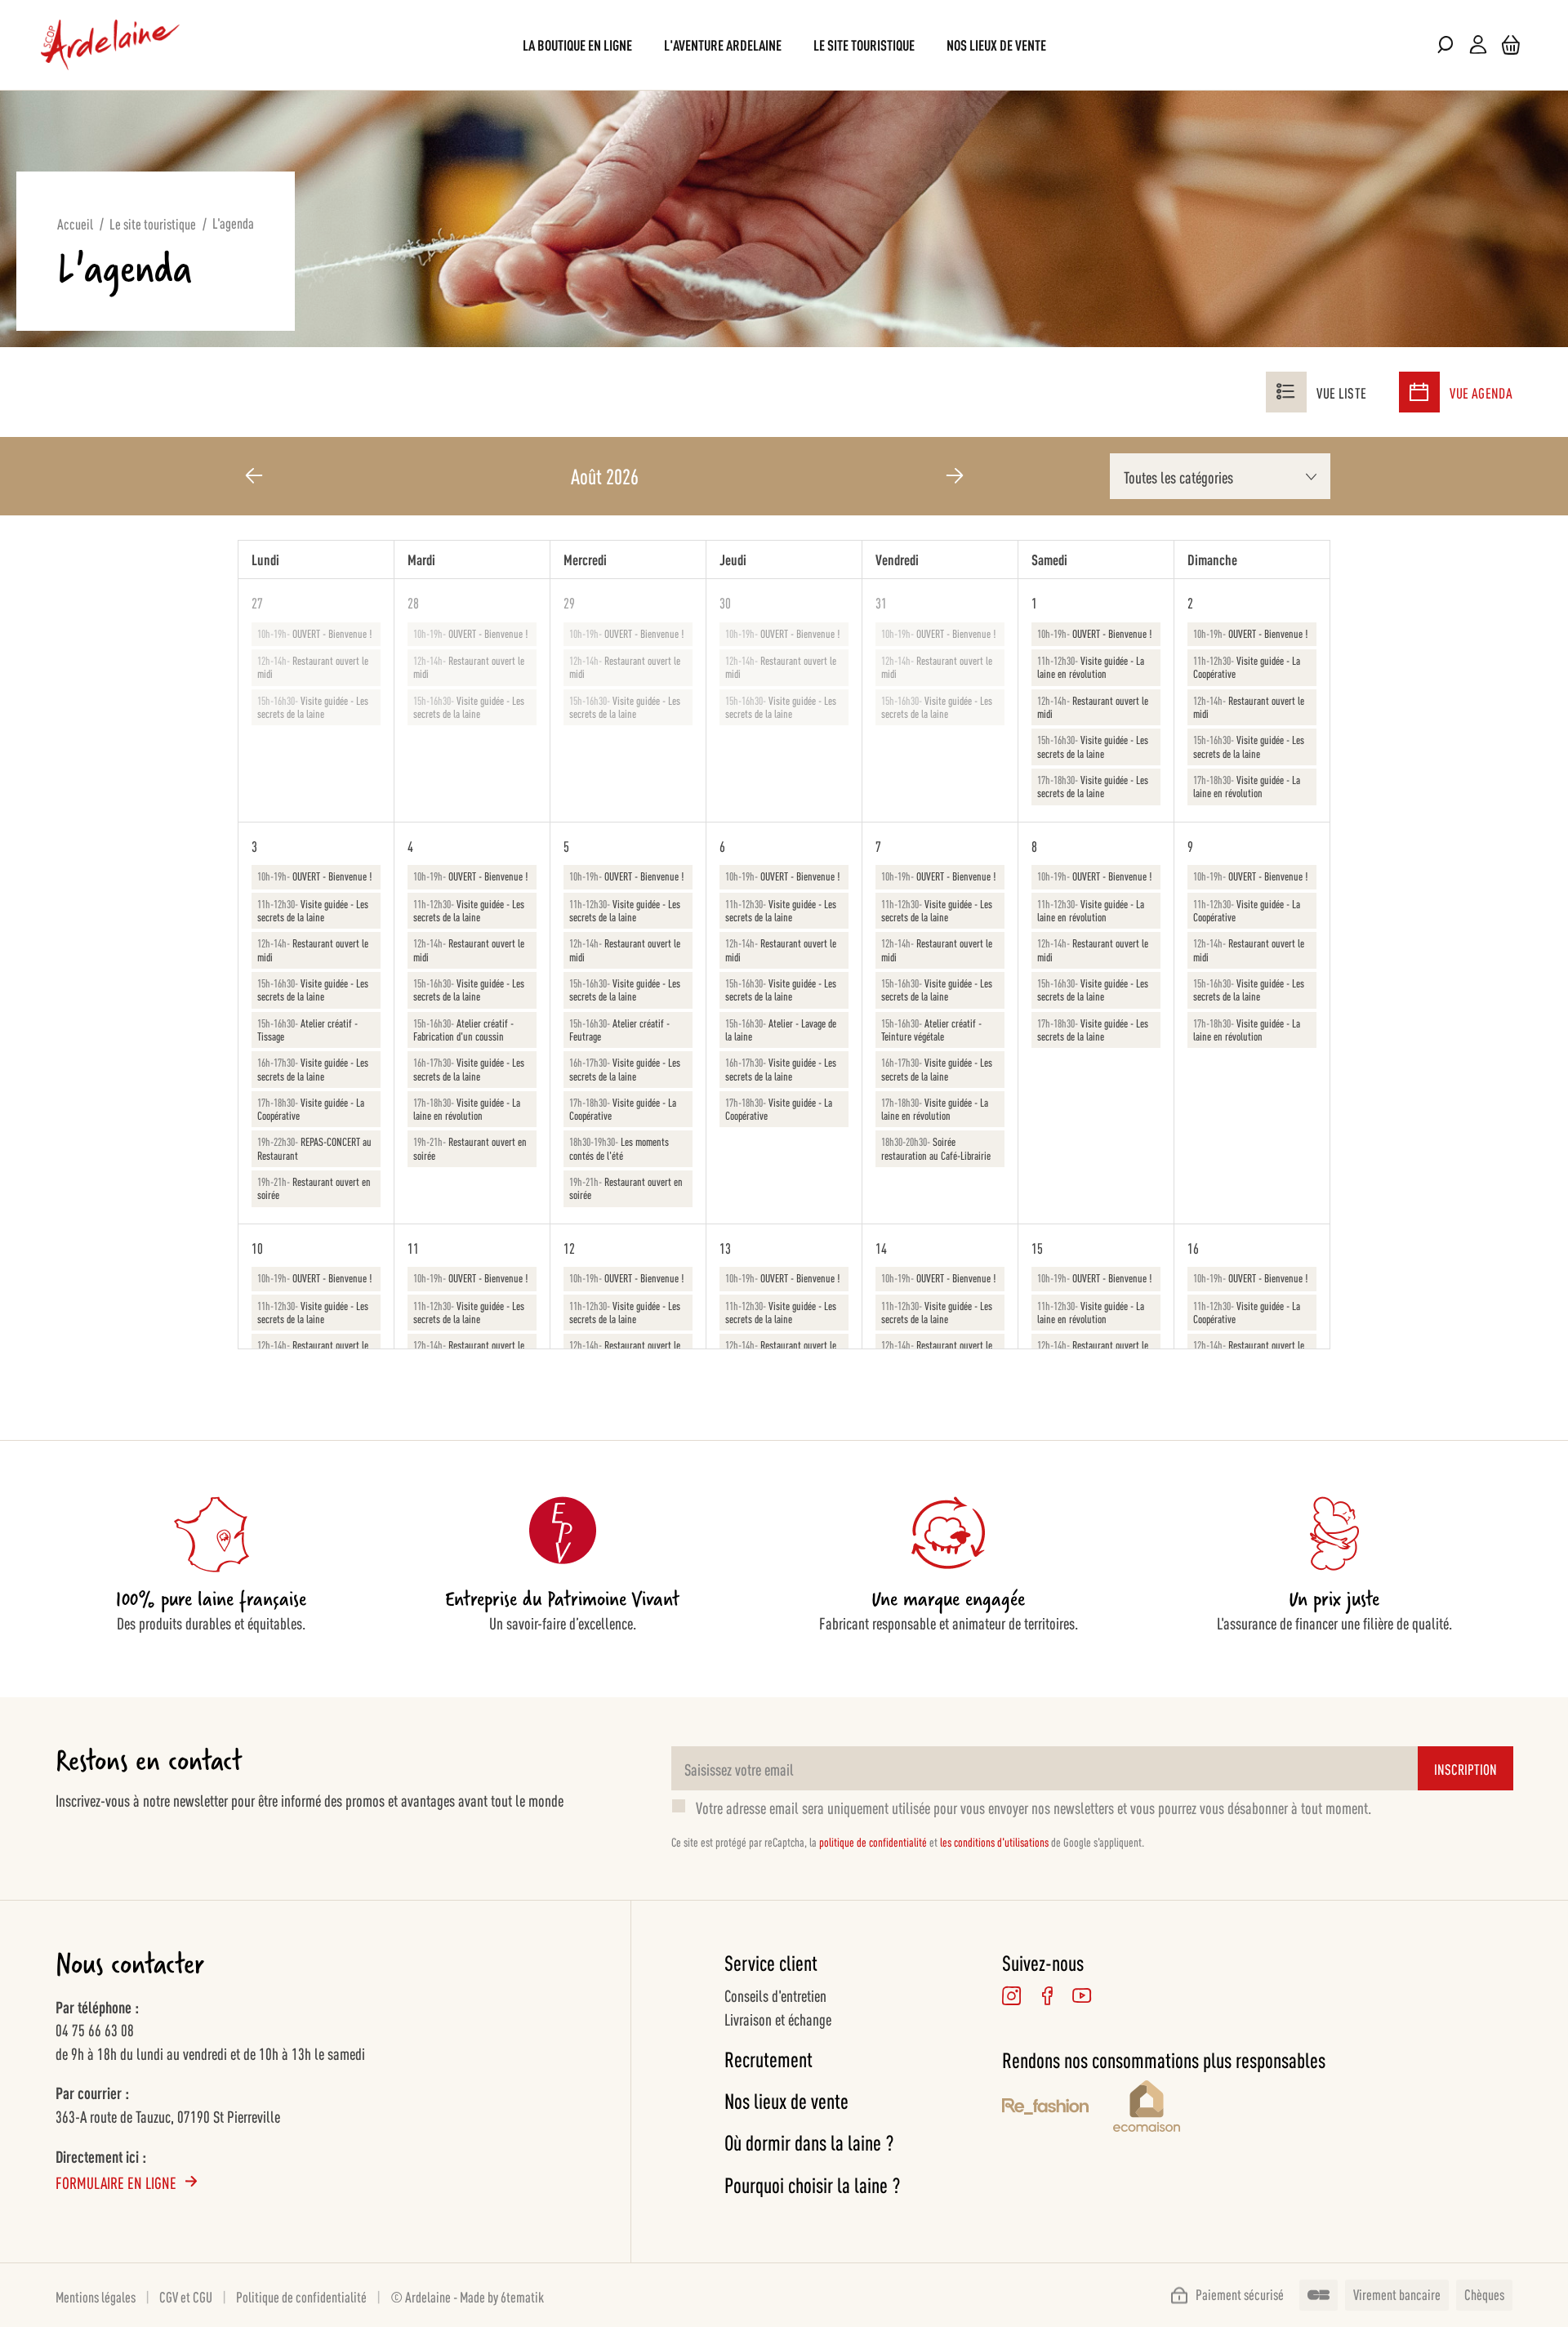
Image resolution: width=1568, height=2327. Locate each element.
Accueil (75, 223)
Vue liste (1341, 392)
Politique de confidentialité (301, 2296)
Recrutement (768, 2059)
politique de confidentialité (873, 1841)
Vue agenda (1481, 392)
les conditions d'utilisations (994, 1841)
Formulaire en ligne (116, 2182)
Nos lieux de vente (786, 2100)
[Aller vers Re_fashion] (1045, 2109)
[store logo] (110, 45)
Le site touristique (153, 223)
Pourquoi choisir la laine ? (812, 2184)
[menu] (784, 45)
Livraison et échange (778, 2018)
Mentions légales (96, 2296)
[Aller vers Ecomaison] (1219, 2109)
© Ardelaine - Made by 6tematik (467, 2296)
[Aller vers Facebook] (1047, 1996)
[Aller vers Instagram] (1011, 1996)
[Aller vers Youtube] (1082, 1996)
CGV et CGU (186, 2296)
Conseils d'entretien (775, 1995)
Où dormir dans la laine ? (809, 2142)
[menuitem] (577, 45)
